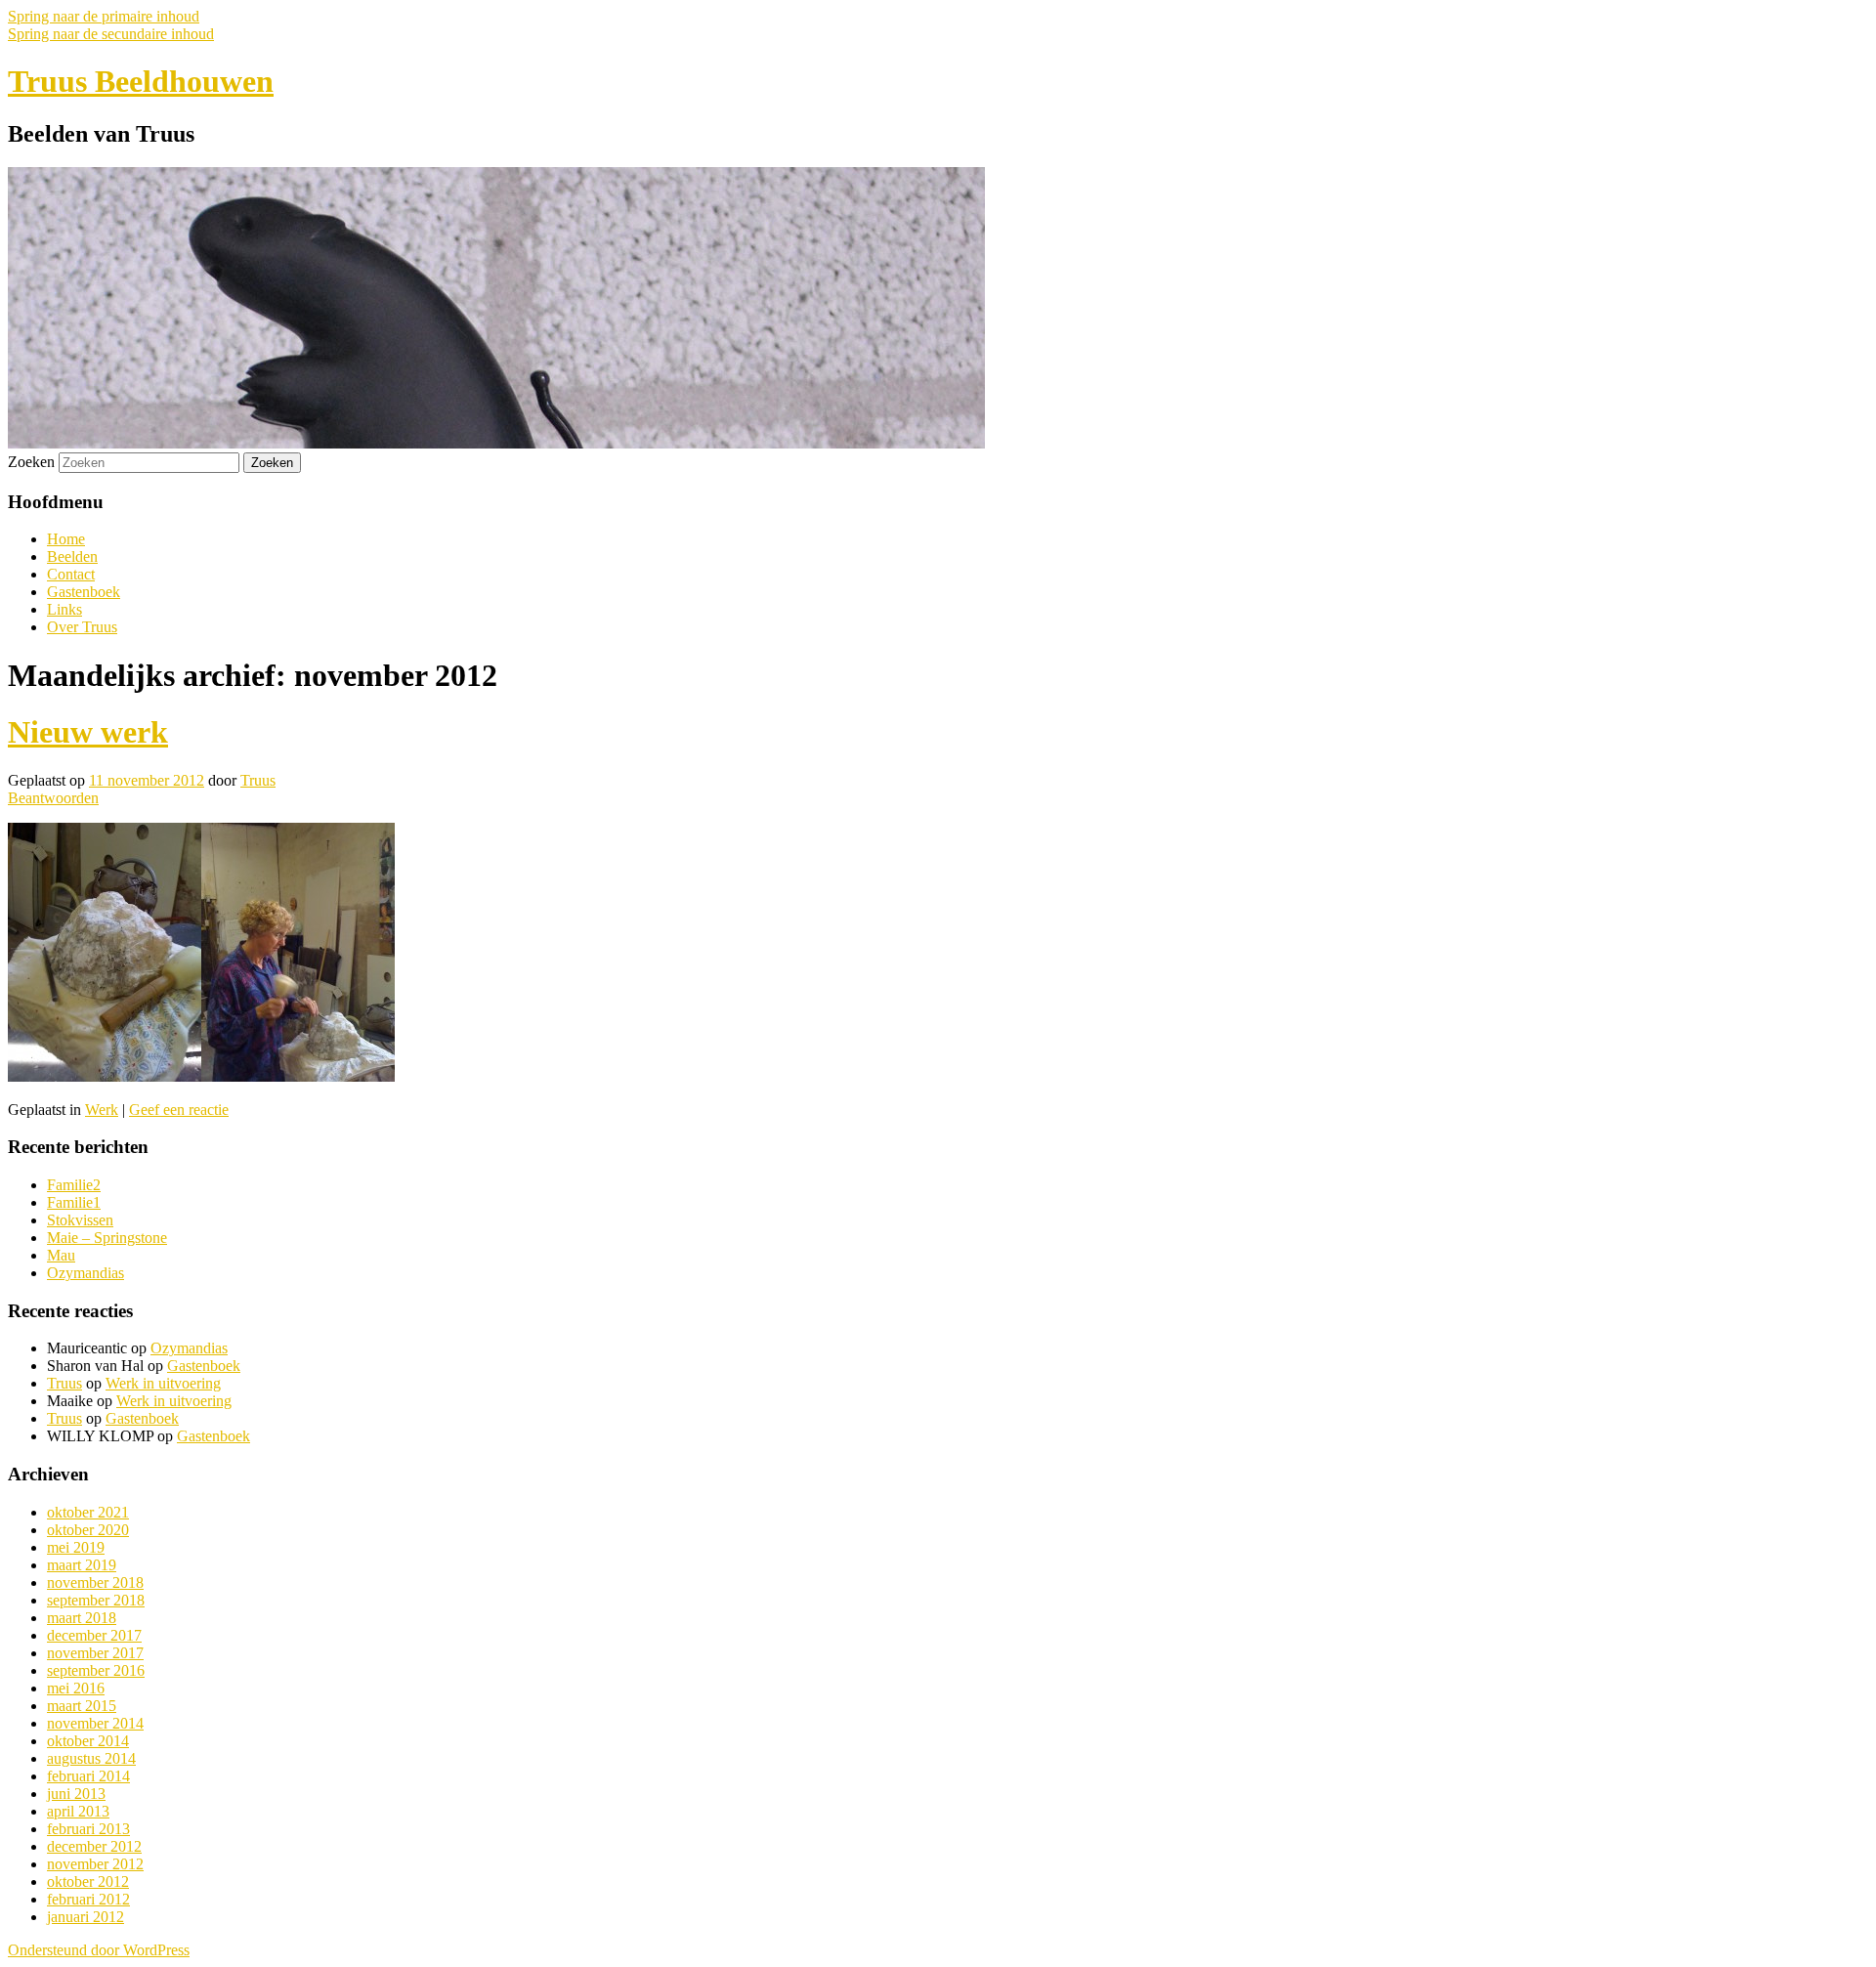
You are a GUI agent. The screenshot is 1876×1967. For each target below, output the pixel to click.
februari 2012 (88, 1899)
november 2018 (95, 1582)
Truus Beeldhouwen (141, 81)
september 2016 (96, 1670)
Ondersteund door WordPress (99, 1950)
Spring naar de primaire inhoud (104, 16)
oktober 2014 (88, 1741)
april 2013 (78, 1811)
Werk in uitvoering (163, 1383)
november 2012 (95, 1864)
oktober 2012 (88, 1881)
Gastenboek (84, 592)
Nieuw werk (88, 732)
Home (66, 539)
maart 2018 (82, 1618)
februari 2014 (88, 1776)
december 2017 (94, 1635)
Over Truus (82, 627)
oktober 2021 (88, 1512)
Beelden (72, 556)
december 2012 (94, 1846)
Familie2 (74, 1185)
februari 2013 (88, 1829)
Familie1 (74, 1202)
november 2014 (95, 1723)
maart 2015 (82, 1706)
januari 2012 (85, 1917)
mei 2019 (76, 1547)
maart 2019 (82, 1565)
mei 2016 (76, 1688)
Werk (102, 1110)
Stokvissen (80, 1220)
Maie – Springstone (107, 1238)
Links (64, 609)
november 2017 (95, 1653)
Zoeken (31, 462)
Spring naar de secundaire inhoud (111, 34)
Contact (71, 574)
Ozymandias (85, 1273)
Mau (61, 1255)
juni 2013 (76, 1794)
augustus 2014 (91, 1758)
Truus (258, 780)
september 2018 (96, 1600)
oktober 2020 (88, 1530)
